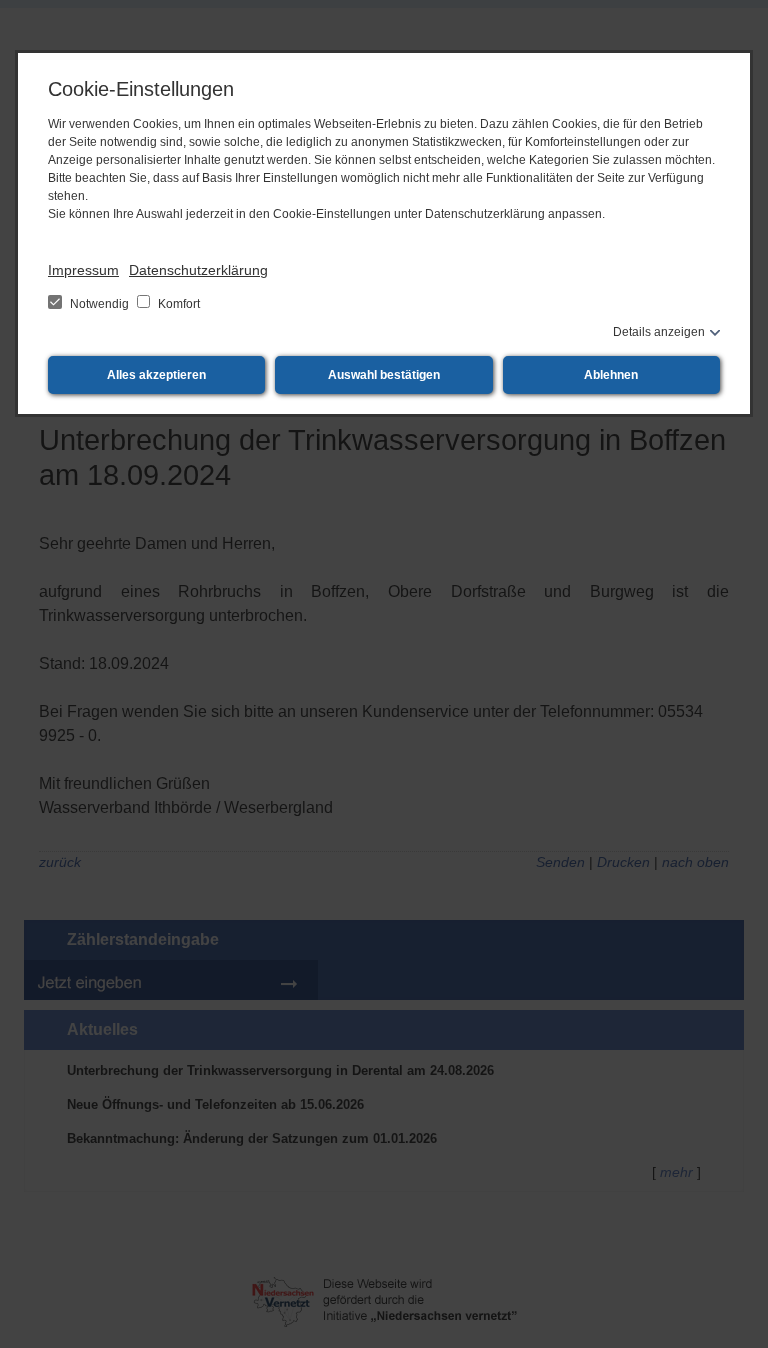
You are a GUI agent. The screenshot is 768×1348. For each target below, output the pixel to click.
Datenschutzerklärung (198, 270)
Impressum (83, 270)
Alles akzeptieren (156, 375)
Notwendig (99, 304)
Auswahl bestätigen (384, 375)
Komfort (177, 304)
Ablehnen (611, 375)
